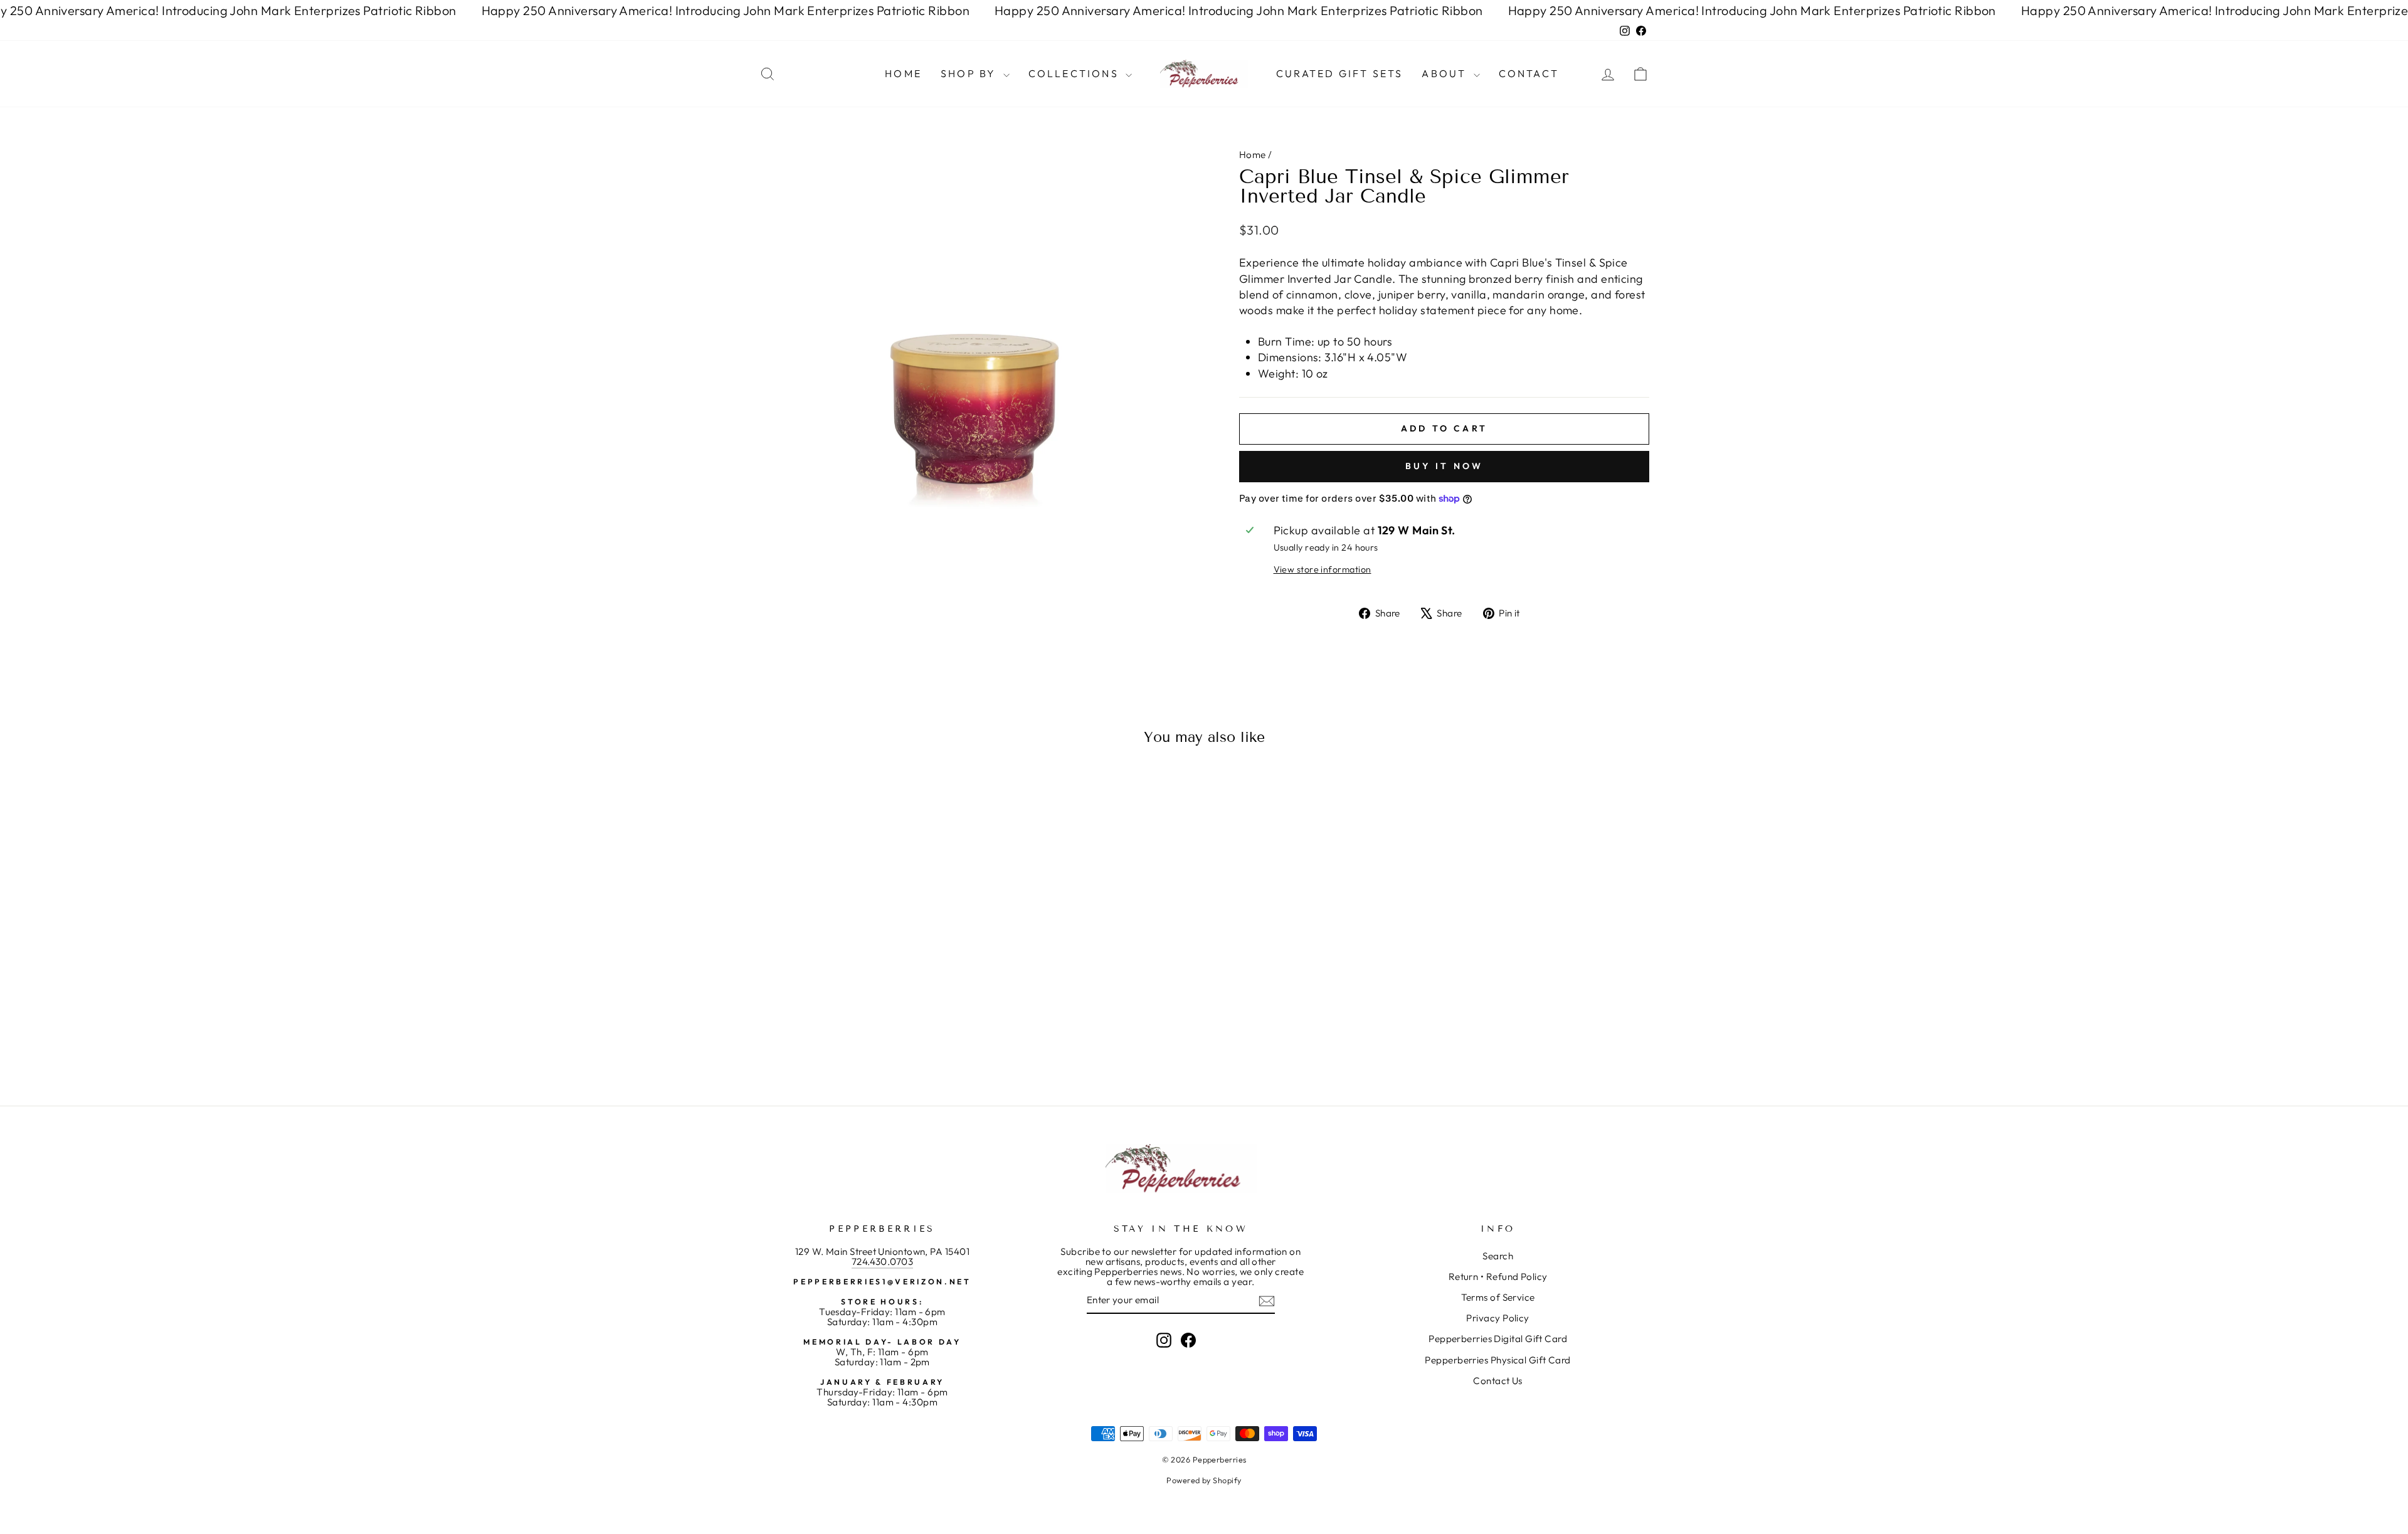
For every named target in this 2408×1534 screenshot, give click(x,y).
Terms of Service (1498, 1297)
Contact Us (1498, 1381)
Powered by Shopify (1204, 1480)
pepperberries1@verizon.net (882, 1282)
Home (903, 73)
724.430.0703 (882, 1262)
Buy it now (1444, 466)
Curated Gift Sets (1339, 73)
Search (1498, 1256)
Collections (1075, 73)
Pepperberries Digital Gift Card (1498, 1339)
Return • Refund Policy (1498, 1277)
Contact (1529, 73)
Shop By (970, 73)
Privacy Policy (1497, 1318)
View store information (1323, 569)
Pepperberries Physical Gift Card (1497, 1360)
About (1446, 73)
